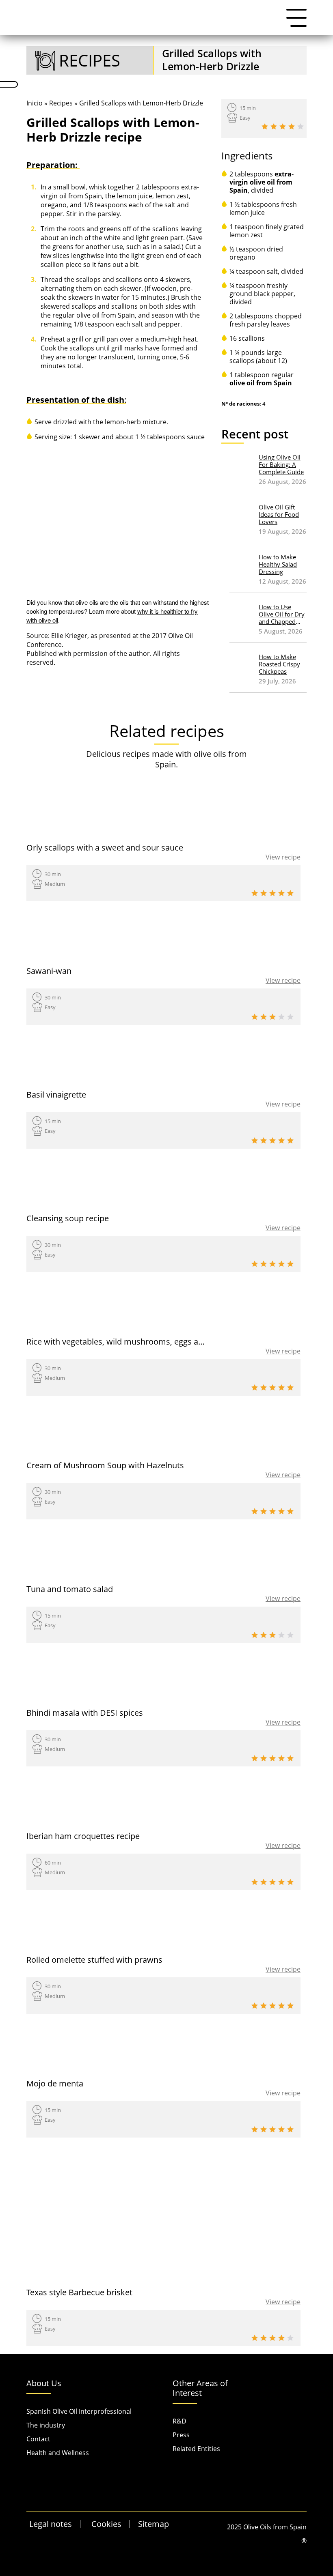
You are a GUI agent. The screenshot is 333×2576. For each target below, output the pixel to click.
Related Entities (196, 2449)
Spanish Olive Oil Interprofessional (79, 2411)
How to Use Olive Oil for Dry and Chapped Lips (282, 614)
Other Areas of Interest (200, 2388)
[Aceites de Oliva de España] (67, 17)
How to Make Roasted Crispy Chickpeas (279, 664)
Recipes (61, 103)
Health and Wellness (58, 2453)
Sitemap (154, 2524)
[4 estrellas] (292, 127)
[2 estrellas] (274, 127)
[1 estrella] (265, 127)
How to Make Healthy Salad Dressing (278, 564)
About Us (44, 2384)
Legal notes (51, 2524)
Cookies (106, 2524)
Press (181, 2435)
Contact (38, 2439)
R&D (179, 2421)
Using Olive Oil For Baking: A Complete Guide (281, 465)
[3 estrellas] (283, 127)
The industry (46, 2425)
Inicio (35, 103)
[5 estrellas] (301, 127)
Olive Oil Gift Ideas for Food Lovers (279, 515)
